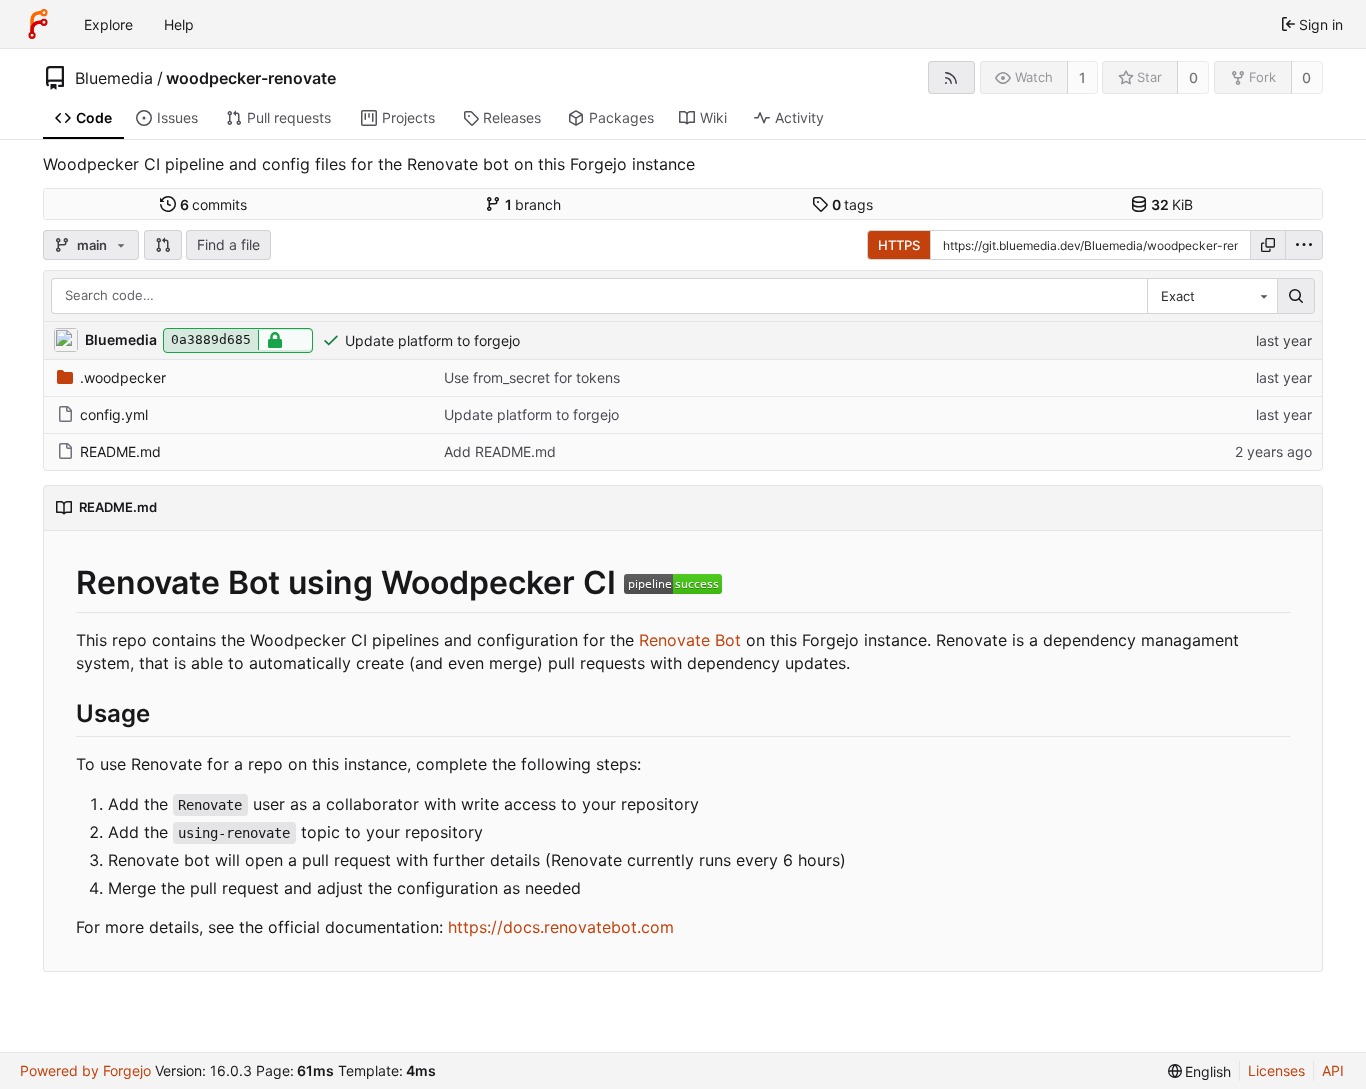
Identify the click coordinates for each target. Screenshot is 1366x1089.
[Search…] (1296, 296)
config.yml (114, 414)
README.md (120, 451)
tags (853, 204)
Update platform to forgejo (432, 340)
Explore (108, 24)
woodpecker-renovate (251, 78)
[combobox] (1212, 296)
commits (214, 204)
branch (533, 204)
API (1333, 1070)
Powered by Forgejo (85, 1070)
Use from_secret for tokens (532, 377)
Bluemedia (114, 78)
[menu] (1304, 245)
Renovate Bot (690, 640)
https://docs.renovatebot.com (561, 927)
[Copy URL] (1268, 245)
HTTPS (899, 245)
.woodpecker (123, 377)
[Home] (38, 24)
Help (179, 24)
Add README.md (500, 451)
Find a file (228, 244)
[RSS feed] (951, 77)
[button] (163, 245)
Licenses (1276, 1070)
